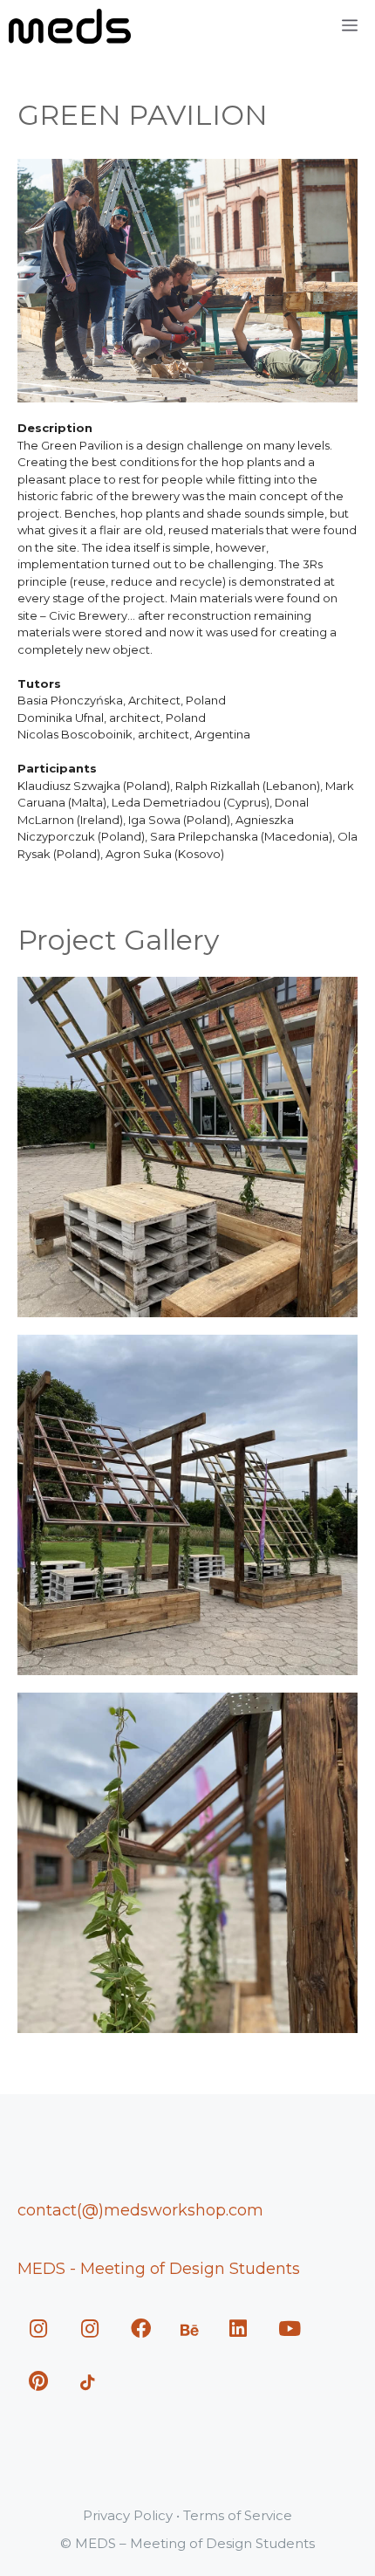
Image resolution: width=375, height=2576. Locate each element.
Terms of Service (238, 2515)
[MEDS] (70, 26)
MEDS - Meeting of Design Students (159, 2269)
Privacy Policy (128, 2515)
